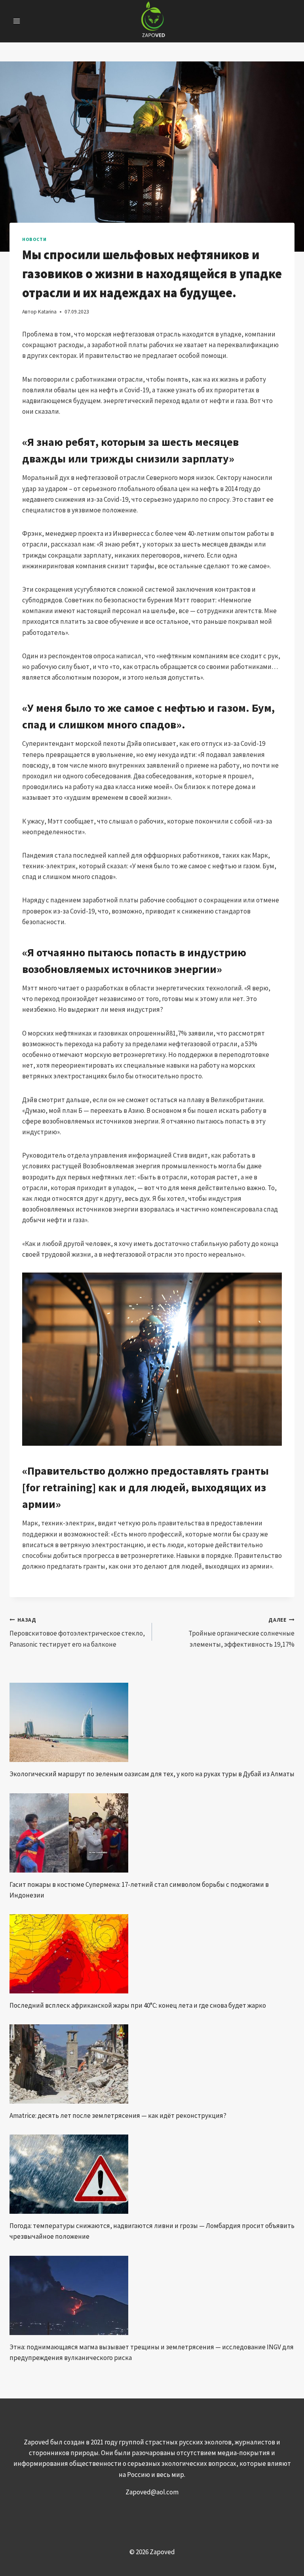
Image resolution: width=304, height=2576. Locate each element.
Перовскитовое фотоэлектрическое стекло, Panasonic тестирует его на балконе (77, 1633)
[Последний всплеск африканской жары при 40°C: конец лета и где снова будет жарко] (152, 1954)
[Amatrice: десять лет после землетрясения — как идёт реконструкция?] (152, 2064)
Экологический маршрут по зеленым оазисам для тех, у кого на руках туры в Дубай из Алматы (152, 1774)
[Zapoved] (152, 21)
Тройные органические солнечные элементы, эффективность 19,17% (241, 1633)
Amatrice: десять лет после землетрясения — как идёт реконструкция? (118, 2115)
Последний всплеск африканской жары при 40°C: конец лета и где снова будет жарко (138, 2005)
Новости (34, 239)
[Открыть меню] (17, 21)
